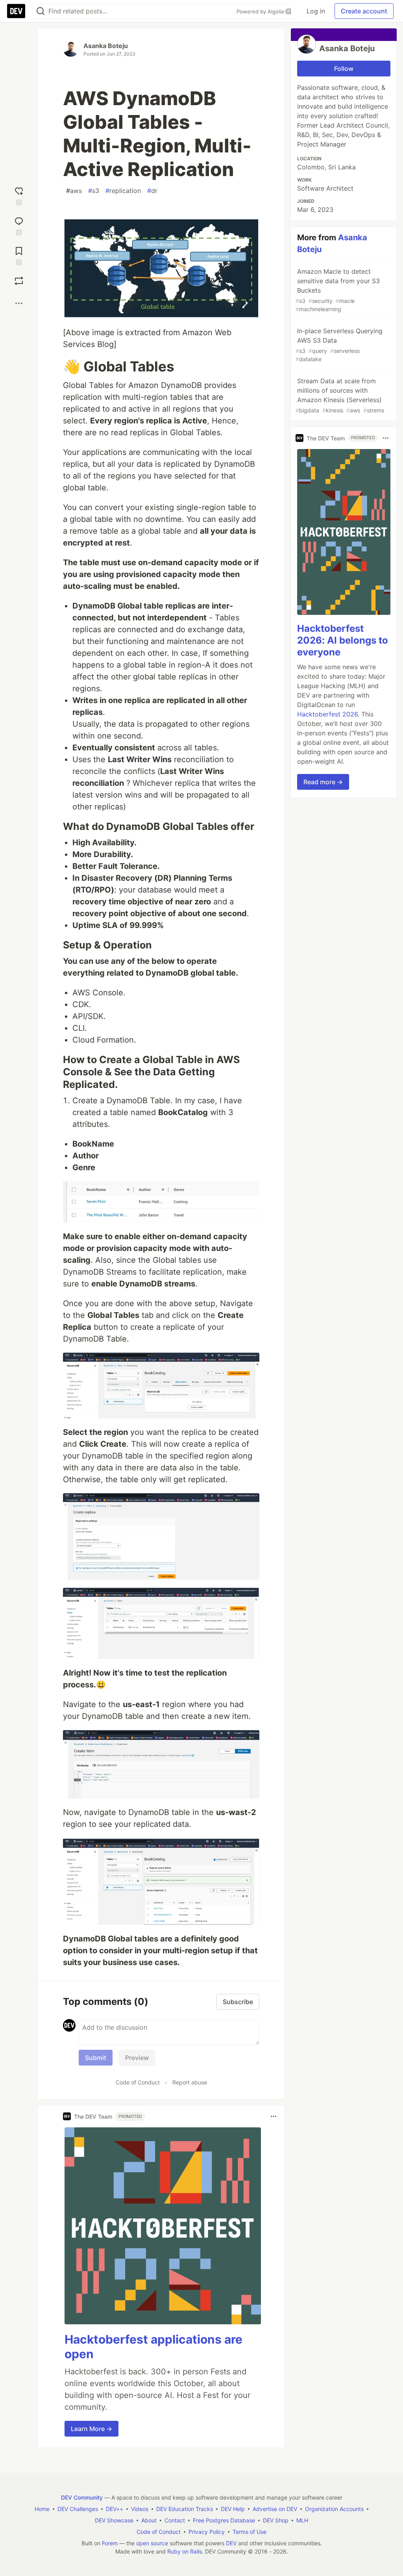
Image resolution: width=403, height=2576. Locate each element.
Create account (364, 11)
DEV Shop (276, 2520)
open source (152, 2543)
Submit (96, 2058)
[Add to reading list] (19, 254)
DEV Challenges (78, 2509)
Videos (140, 2509)
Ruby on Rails (185, 2551)
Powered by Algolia (261, 11)
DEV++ (115, 2509)
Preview (137, 2058)
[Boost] (19, 281)
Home (42, 2509)
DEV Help (233, 2509)
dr (152, 191)
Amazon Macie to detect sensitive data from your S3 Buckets (338, 290)
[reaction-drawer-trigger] (19, 195)
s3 (94, 191)
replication (123, 191)
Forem (110, 2543)
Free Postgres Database (224, 2520)
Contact (175, 2520)
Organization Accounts (334, 2509)
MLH (302, 2520)
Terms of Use (250, 2532)
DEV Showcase (114, 2520)
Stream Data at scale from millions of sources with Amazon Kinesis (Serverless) (340, 395)
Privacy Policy (207, 2532)
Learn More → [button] (92, 2429)
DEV (231, 2543)
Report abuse (190, 2082)
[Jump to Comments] (19, 225)
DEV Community (82, 2497)
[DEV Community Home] (16, 11)
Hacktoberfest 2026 (327, 714)
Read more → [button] (323, 782)
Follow (344, 69)
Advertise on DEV (275, 2509)
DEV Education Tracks (185, 2509)
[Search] (41, 11)
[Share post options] (19, 303)
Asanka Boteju (106, 46)
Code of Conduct (138, 2082)
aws (74, 191)
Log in (316, 11)
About (149, 2520)
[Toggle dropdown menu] (274, 2116)
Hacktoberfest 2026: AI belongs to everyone (343, 640)
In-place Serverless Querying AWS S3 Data (339, 345)
